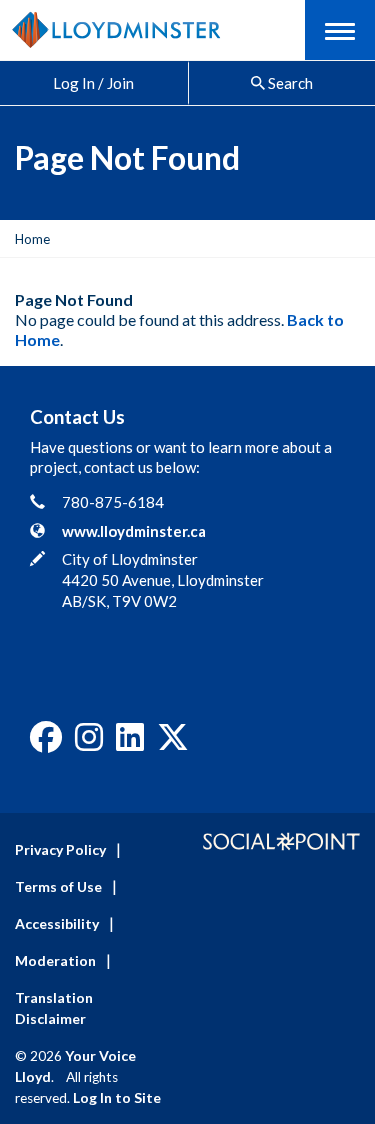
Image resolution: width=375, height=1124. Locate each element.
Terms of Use (58, 886)
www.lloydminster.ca (134, 531)
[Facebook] (46, 743)
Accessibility (57, 923)
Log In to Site (117, 1097)
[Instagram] (89, 743)
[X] (173, 743)
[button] (340, 30)
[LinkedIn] (130, 743)
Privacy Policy (60, 849)
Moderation (55, 960)
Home (32, 239)
